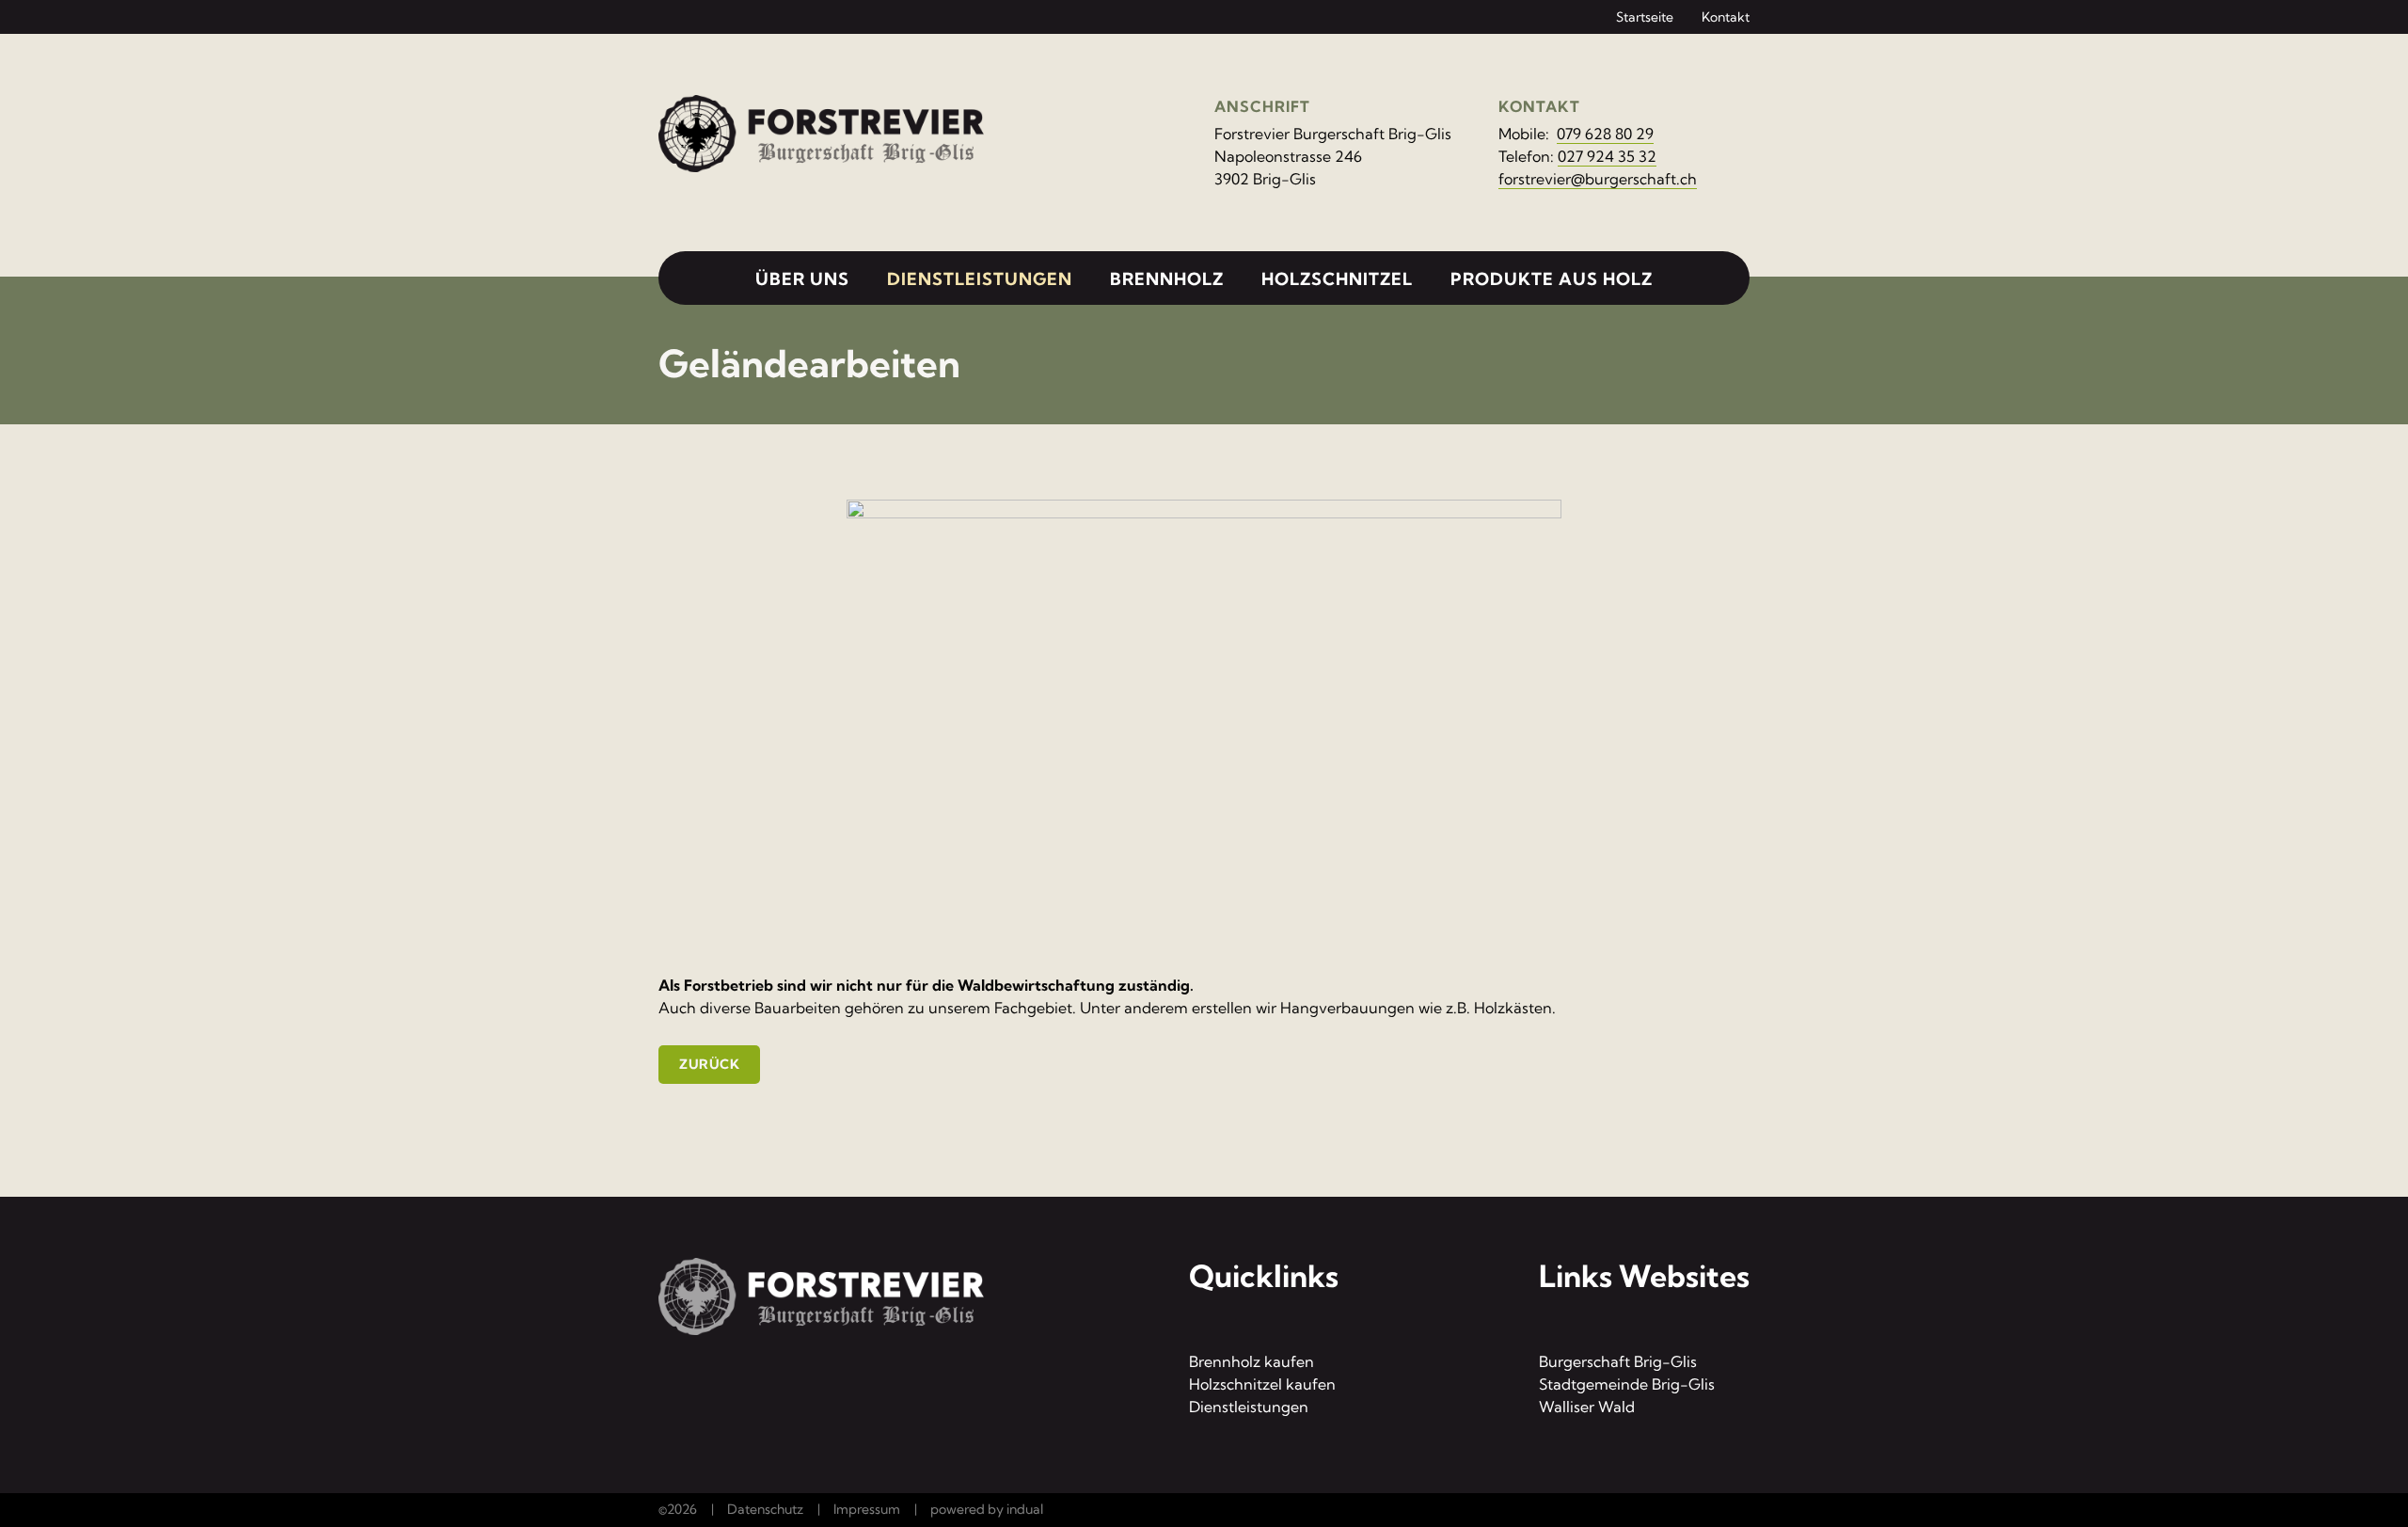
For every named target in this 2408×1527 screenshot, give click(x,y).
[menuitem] (1631, 16)
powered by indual (987, 1509)
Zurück (709, 1064)
